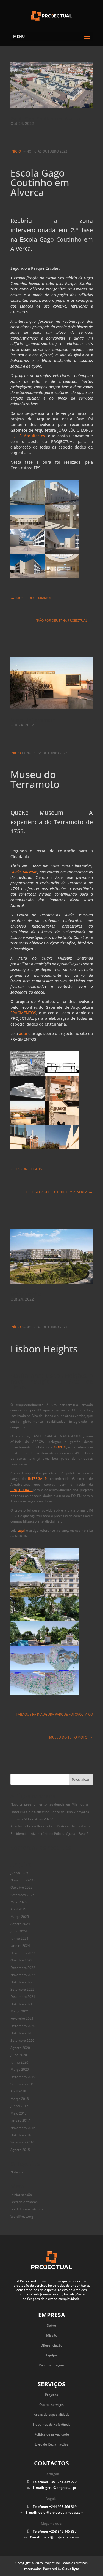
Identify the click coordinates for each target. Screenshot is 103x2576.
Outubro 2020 (21, 2033)
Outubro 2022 (21, 1982)
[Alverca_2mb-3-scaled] (28, 578)
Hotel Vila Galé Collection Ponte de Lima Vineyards (50, 1812)
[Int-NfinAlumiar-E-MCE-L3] (62, 1695)
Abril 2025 (18, 1909)
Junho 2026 (19, 1873)
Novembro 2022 (23, 1975)
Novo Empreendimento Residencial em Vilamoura (49, 1804)
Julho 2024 (19, 1931)
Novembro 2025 (23, 1880)
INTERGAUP (37, 1479)
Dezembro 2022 (23, 1968)
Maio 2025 (19, 1902)
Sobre (51, 2325)
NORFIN (60, 1447)
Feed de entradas (24, 2202)
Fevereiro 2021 (22, 2018)
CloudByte (71, 2569)
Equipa (51, 2355)
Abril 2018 (18, 2091)
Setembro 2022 (22, 1989)
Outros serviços (51, 2405)
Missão (52, 2335)
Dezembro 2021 (23, 1997)
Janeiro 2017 (20, 2120)
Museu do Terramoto (33, 720)
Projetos (51, 2395)
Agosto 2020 (20, 2048)
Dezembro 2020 (23, 2026)
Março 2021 (20, 2011)
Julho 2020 (19, 2055)
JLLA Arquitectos (29, 436)
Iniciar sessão (21, 2195)
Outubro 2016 (21, 2135)
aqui (23, 1033)
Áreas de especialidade (52, 2415)
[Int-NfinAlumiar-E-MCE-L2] (28, 1695)
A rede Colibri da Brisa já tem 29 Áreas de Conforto (50, 1826)
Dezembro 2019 (23, 2077)
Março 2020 (20, 2069)
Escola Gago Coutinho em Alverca (45, 119)
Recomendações (52, 2365)
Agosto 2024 (20, 1924)
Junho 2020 (19, 2062)
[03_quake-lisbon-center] (62, 1149)
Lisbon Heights (26, 1294)
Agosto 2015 (20, 2150)
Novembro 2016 (23, 2128)
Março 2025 (20, 1917)
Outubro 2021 (21, 2004)
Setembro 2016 (22, 2142)
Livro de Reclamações (52, 2444)
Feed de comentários (27, 2209)
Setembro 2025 (22, 1895)
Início (16, 151)
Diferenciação (51, 2345)
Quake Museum (24, 872)
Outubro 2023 (21, 1960)
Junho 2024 (19, 1938)
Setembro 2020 (22, 2040)
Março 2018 (20, 2099)
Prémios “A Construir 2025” (32, 1819)
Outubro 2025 (21, 1887)
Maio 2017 (19, 2113)
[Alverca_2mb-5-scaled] (62, 578)
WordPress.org (22, 2216)
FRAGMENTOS (23, 1013)
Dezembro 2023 (23, 1953)
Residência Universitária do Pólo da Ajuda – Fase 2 (49, 1834)
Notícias (17, 2172)
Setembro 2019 (22, 2084)
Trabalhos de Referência (51, 2424)
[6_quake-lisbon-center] (28, 1149)
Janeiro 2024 (20, 1946)
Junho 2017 (19, 2106)
